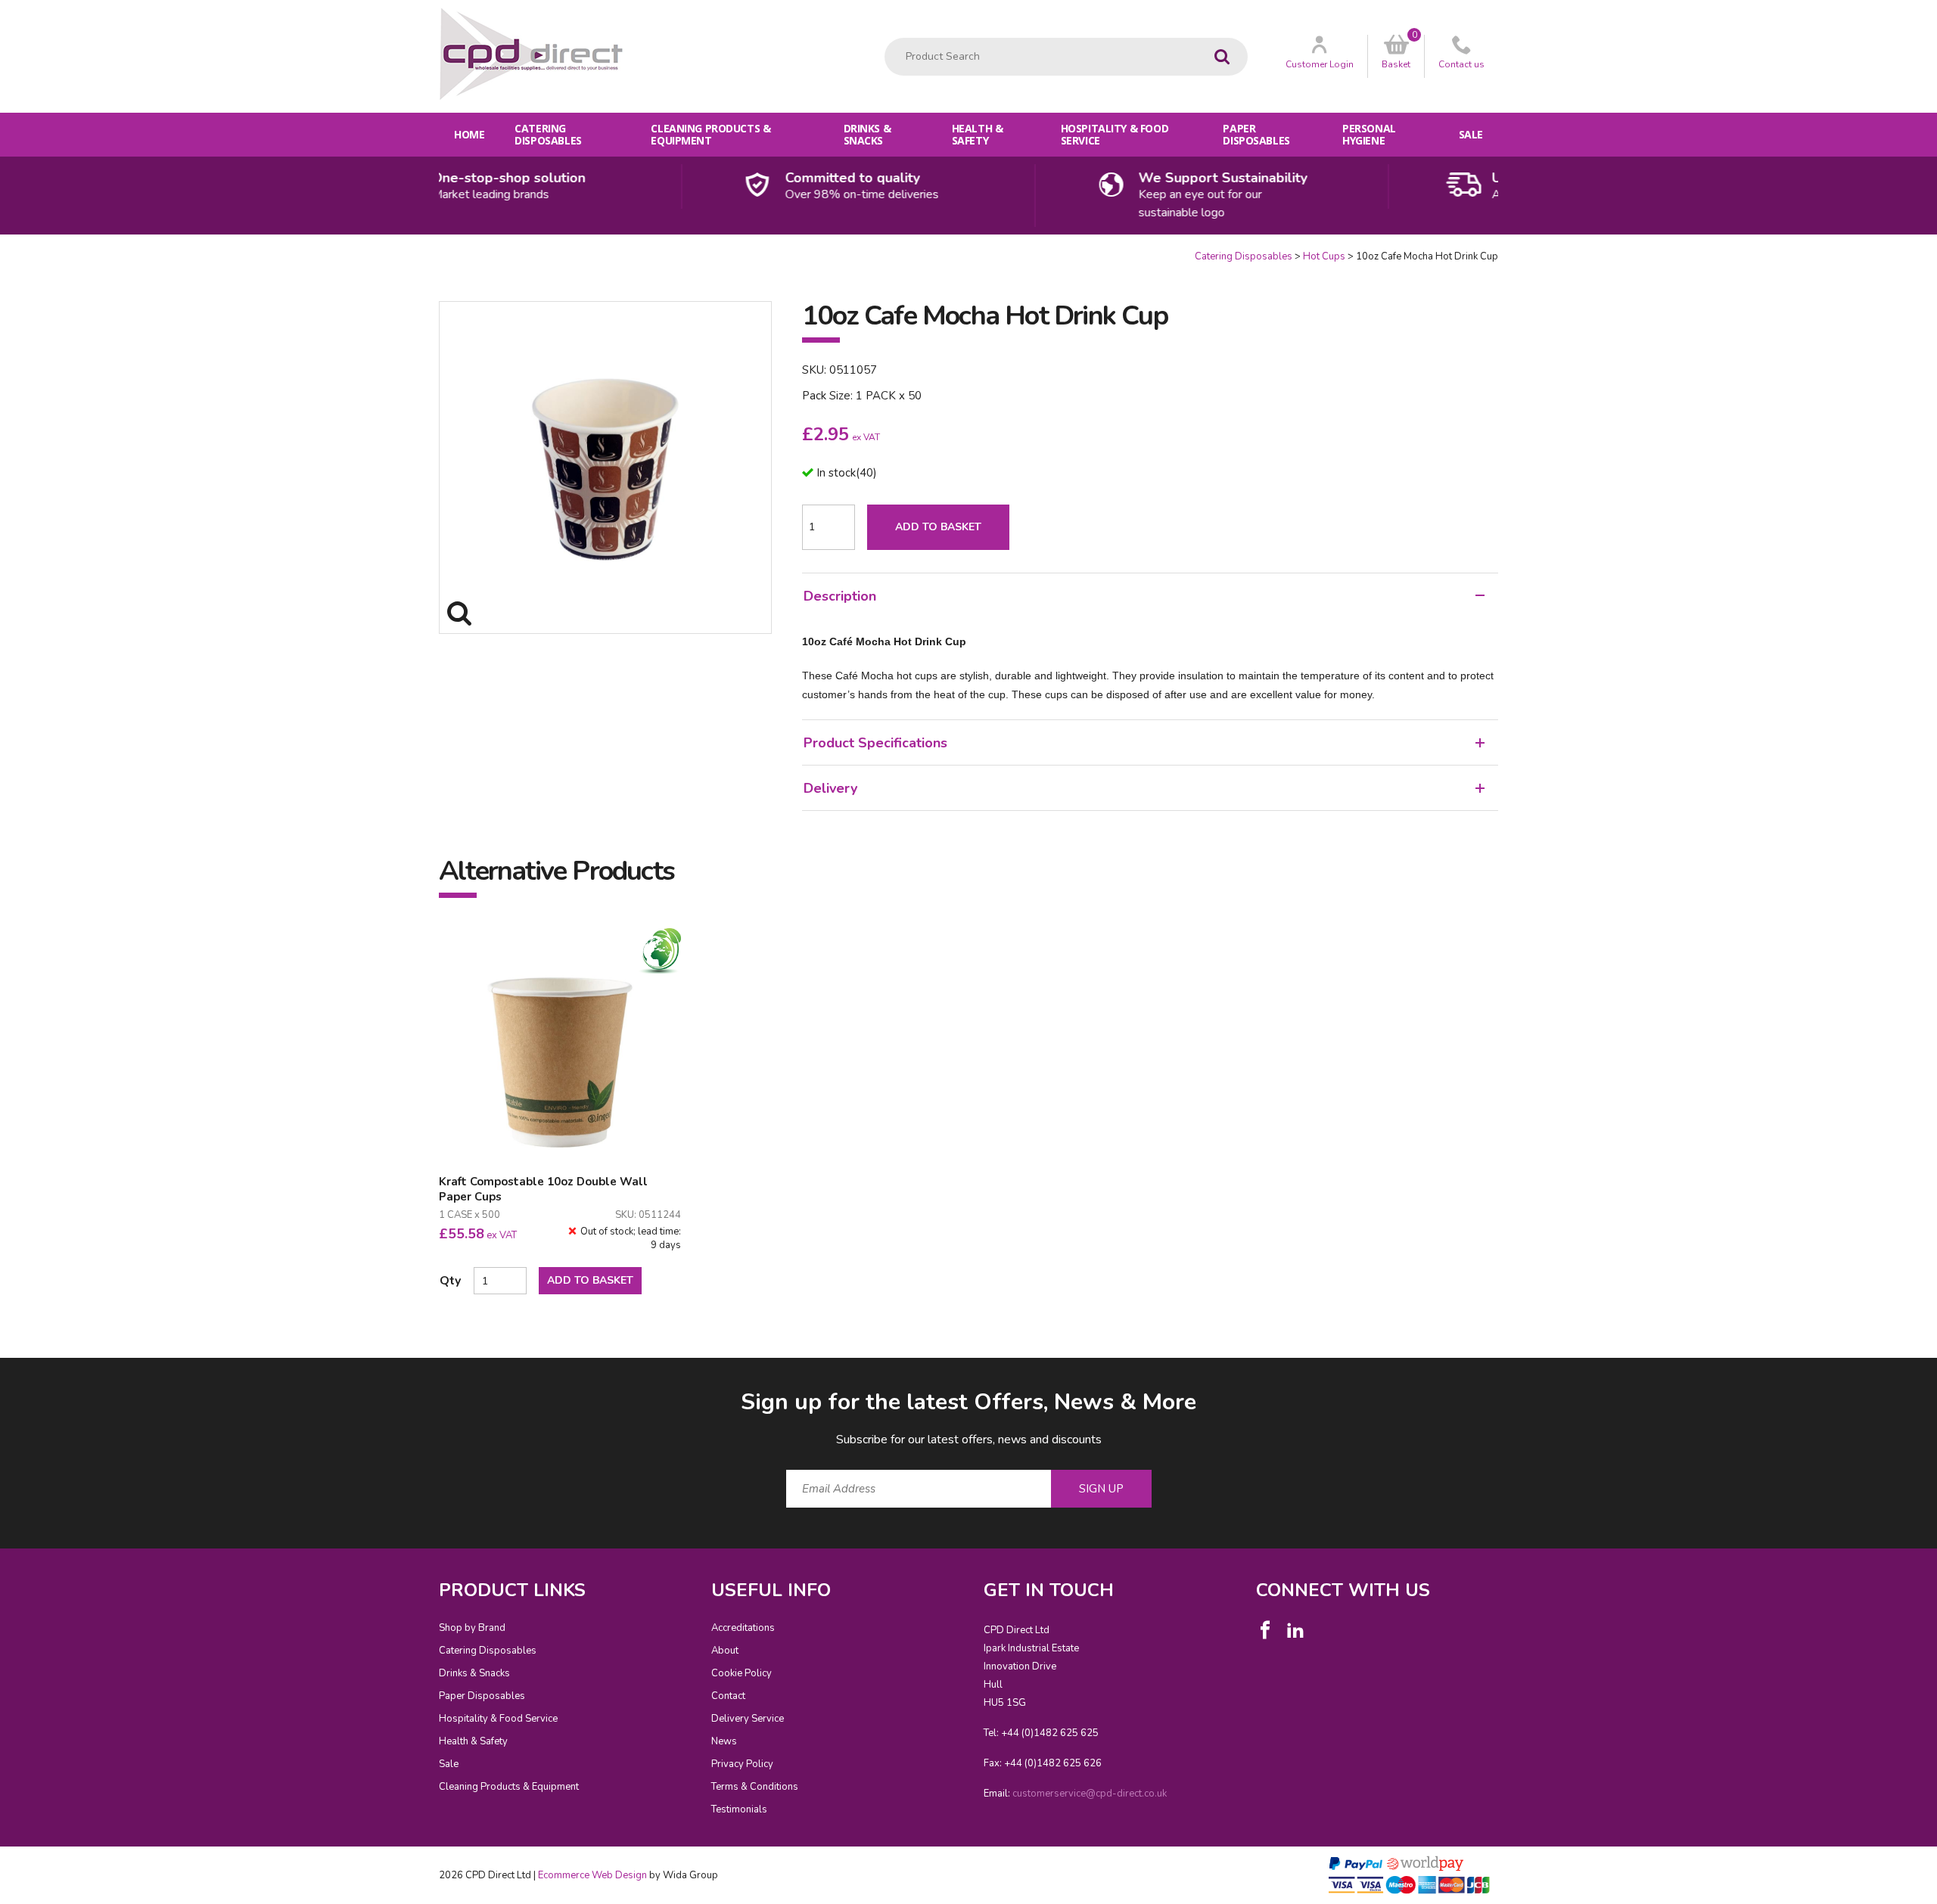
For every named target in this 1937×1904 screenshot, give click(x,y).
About (725, 1651)
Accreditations (743, 1628)
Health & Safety (978, 134)
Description (840, 596)
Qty (450, 1281)
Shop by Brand (472, 1628)
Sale (1471, 134)
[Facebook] (1265, 1630)
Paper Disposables (1256, 134)
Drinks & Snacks (867, 134)
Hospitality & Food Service (1115, 134)
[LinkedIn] (1295, 1630)
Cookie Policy (742, 1673)
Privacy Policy (742, 1764)
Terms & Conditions (755, 1787)
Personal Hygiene (1369, 134)
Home (469, 134)
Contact (728, 1696)
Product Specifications (875, 743)
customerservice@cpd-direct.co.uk (1090, 1794)
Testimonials (739, 1809)
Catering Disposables (548, 134)
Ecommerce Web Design (592, 1875)
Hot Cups (1324, 256)
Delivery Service (748, 1719)
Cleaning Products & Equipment (710, 134)
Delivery (830, 788)
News (724, 1741)
